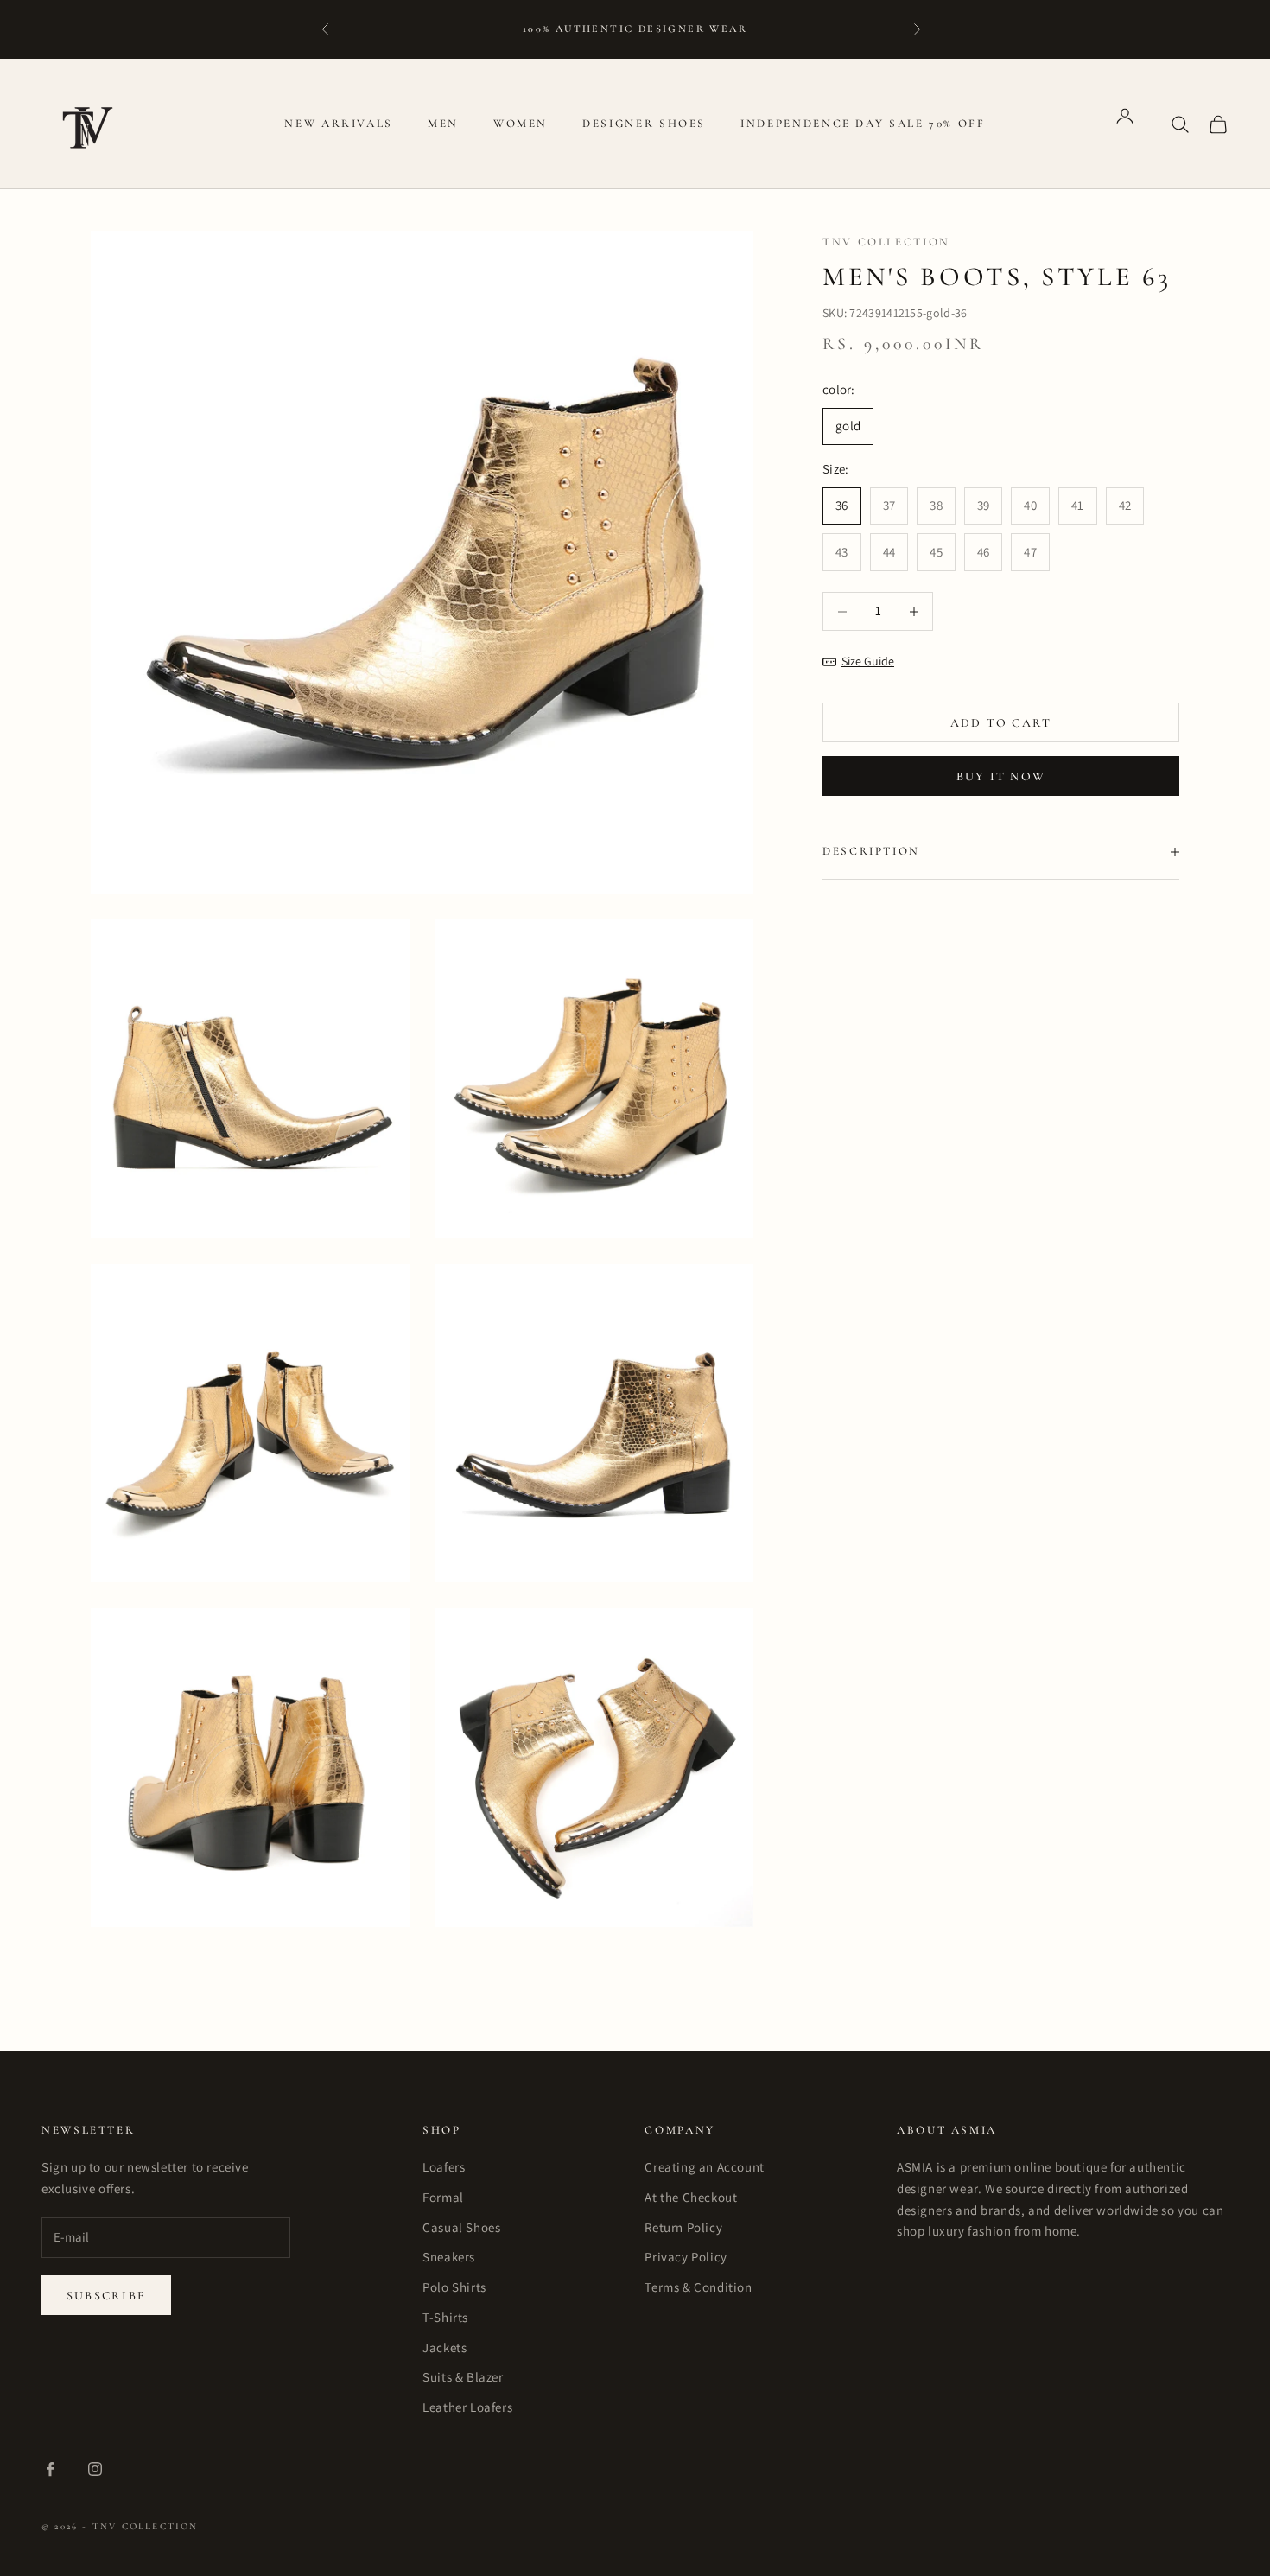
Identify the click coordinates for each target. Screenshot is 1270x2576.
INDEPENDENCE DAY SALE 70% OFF (863, 124)
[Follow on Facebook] (50, 2469)
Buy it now (1001, 776)
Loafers (444, 2167)
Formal (443, 2197)
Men (443, 124)
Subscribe (106, 2296)
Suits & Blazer (463, 2377)
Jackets (444, 2347)
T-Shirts (445, 2317)
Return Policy (683, 2227)
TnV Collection (886, 242)
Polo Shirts (454, 2287)
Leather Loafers (467, 2407)
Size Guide (868, 662)
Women (521, 124)
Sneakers (449, 2257)
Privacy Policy (686, 2257)
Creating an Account (704, 2167)
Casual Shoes (461, 2227)
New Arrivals (339, 124)
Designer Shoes (644, 124)
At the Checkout (691, 2197)
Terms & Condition (698, 2287)
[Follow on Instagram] (95, 2469)
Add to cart (1001, 723)
